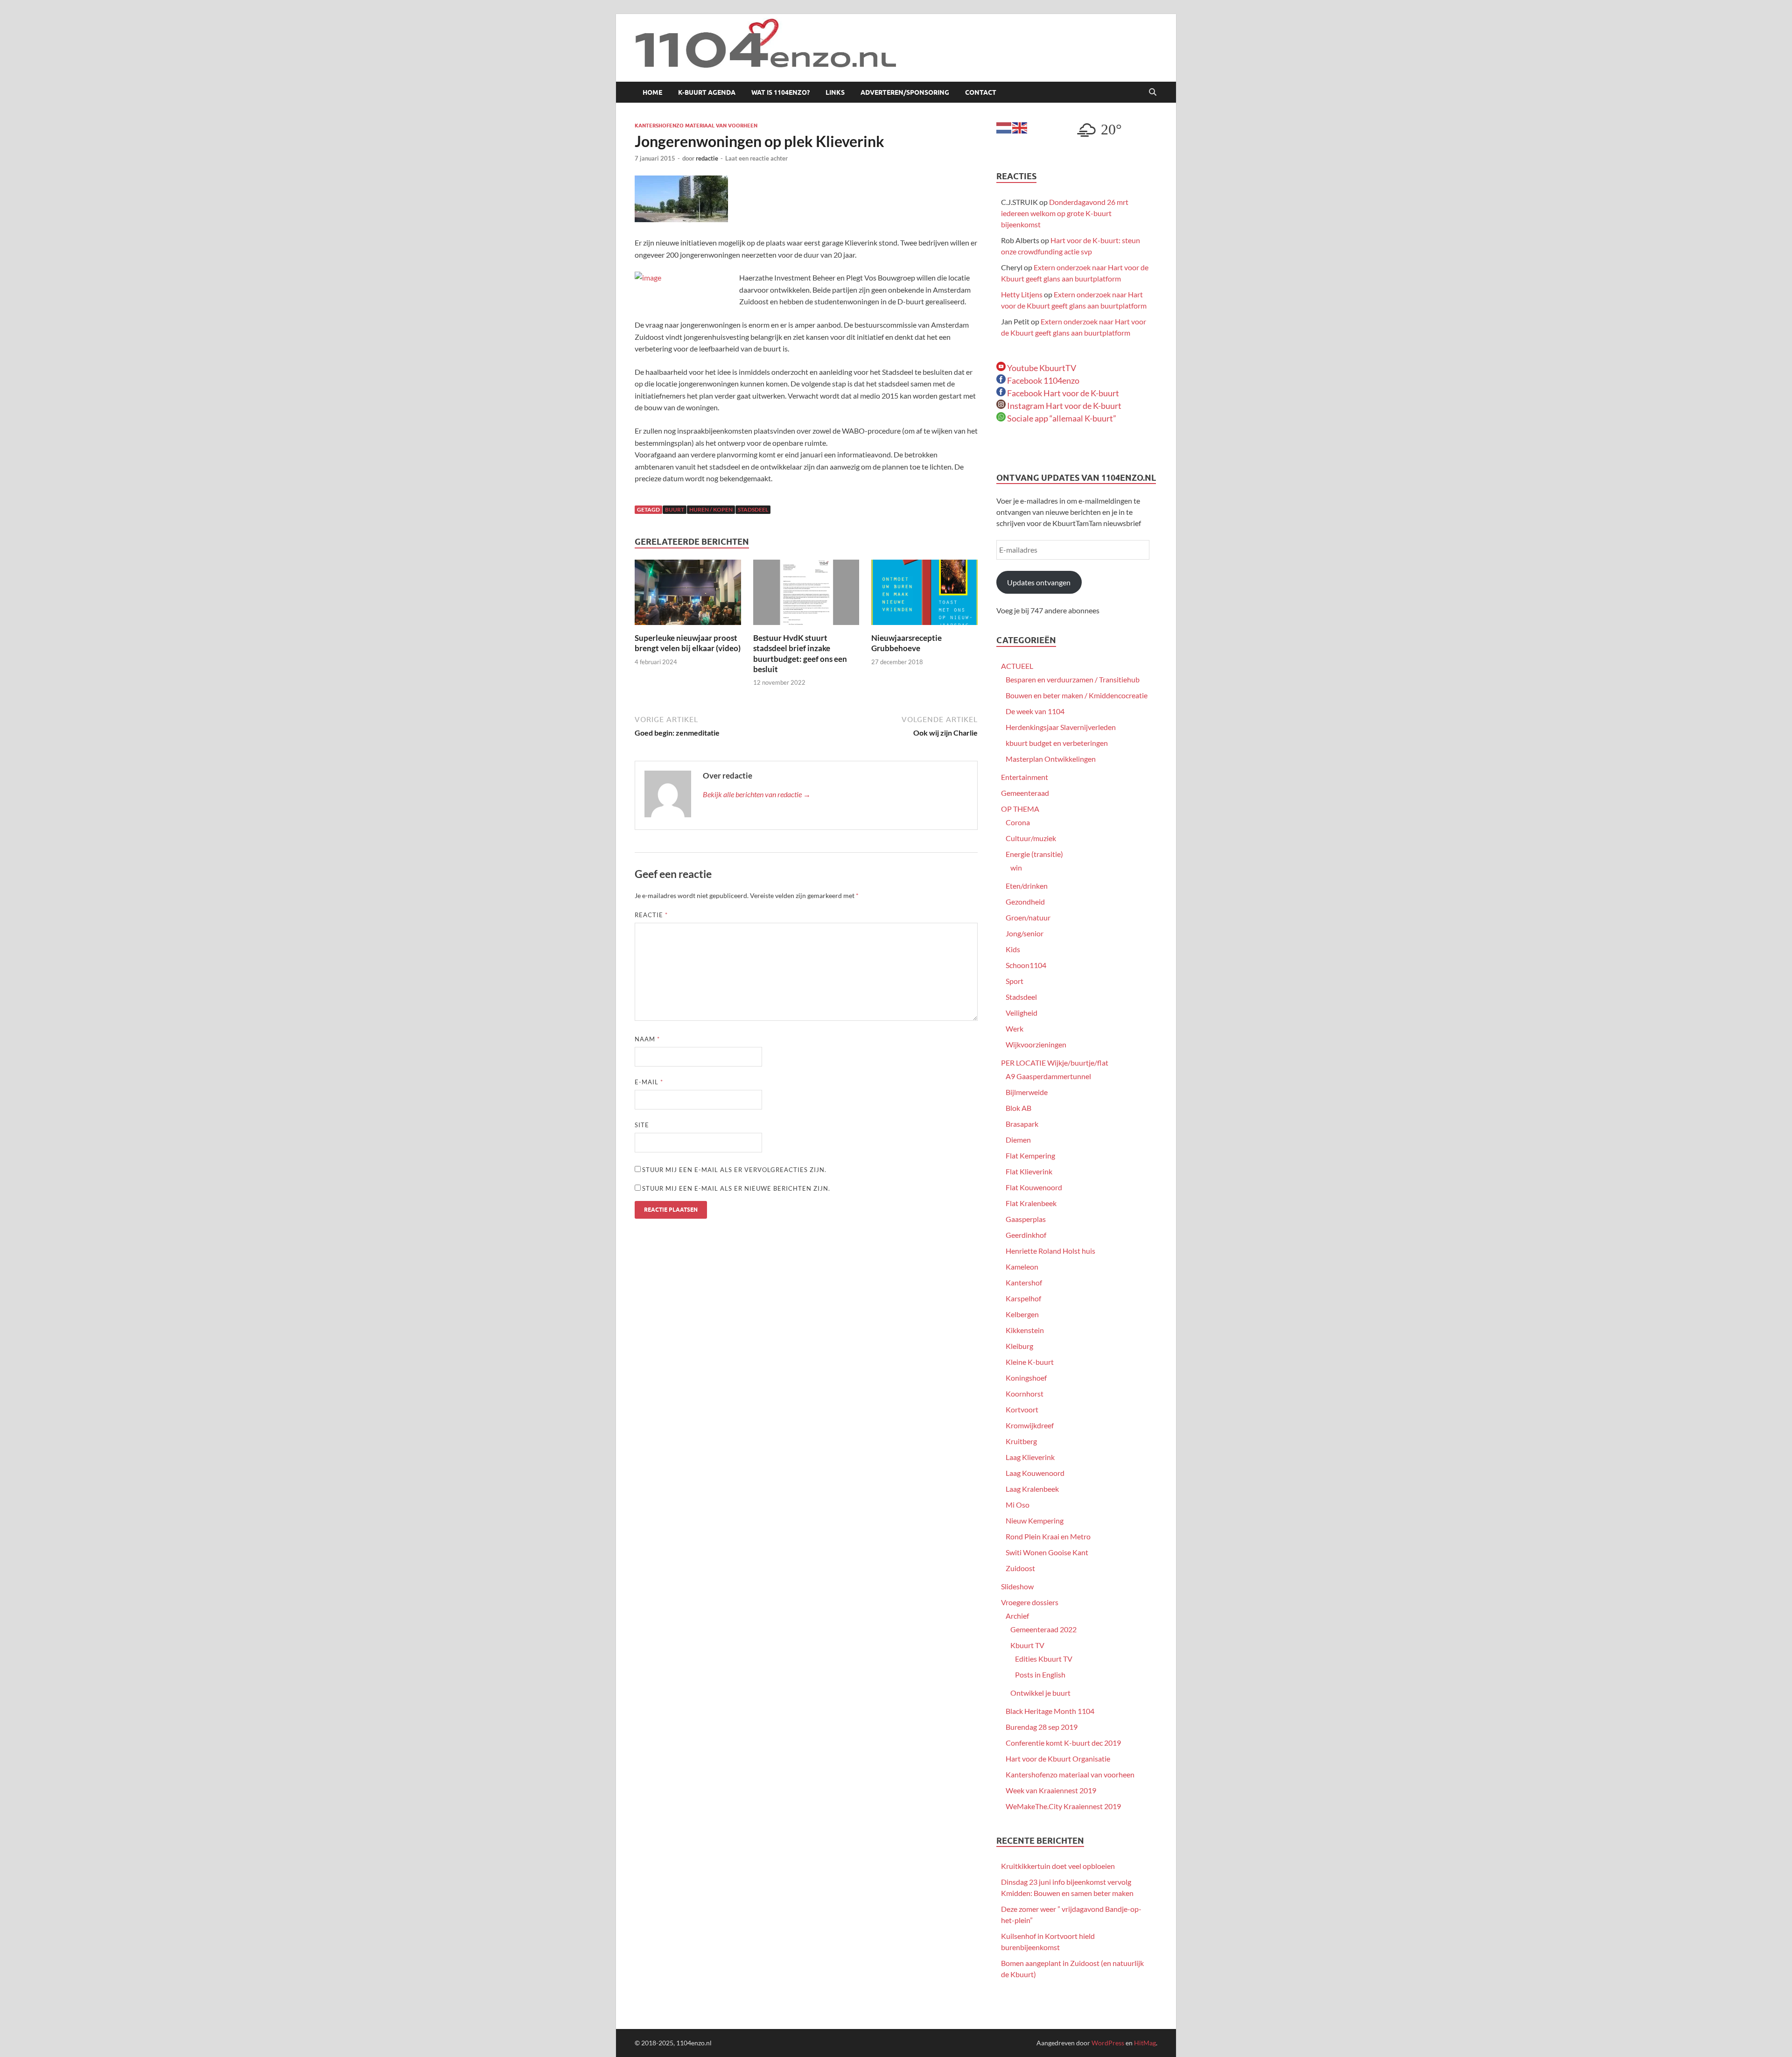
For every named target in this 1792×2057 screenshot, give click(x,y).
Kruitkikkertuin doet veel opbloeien (1058, 1866)
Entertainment (1025, 777)
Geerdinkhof (1026, 1235)
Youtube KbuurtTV (1041, 368)
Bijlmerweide (1027, 1092)
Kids (1013, 949)
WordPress (1108, 2043)
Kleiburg (1019, 1346)
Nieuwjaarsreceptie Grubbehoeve (906, 643)
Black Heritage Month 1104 (1050, 1711)
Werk (1015, 1028)
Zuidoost (1020, 1568)
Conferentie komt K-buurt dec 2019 (1063, 1743)
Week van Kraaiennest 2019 (1051, 1790)
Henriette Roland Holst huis (1050, 1251)
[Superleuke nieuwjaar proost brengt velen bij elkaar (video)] (688, 595)
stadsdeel (753, 509)
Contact (981, 92)
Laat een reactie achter (756, 158)
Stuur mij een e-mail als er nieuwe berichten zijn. (736, 1188)
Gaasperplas (1026, 1219)
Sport (1015, 981)
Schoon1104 (1026, 965)
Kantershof (1024, 1282)
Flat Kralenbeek (1031, 1203)
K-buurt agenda (707, 92)
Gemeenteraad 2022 (1043, 1629)
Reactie (651, 915)
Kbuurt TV (1027, 1645)
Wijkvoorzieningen (1036, 1044)
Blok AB (1018, 1108)
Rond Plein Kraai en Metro (1048, 1536)
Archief (1017, 1616)
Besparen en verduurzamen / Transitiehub (1073, 679)
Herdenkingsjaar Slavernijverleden (1061, 727)
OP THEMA (1020, 809)
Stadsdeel (1021, 997)
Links (835, 92)
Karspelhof (1023, 1298)
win (1016, 867)
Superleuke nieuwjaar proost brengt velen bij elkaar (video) (688, 643)
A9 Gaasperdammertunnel (1048, 1076)
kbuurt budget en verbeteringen (1057, 743)
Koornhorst (1025, 1394)
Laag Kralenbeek (1032, 1489)
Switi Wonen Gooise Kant (1047, 1552)
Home (652, 92)
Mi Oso (1018, 1505)
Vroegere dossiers (1030, 1602)
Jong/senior (1025, 933)
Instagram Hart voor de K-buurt (1064, 406)
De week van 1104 (1035, 711)
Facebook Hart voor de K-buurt (1062, 393)
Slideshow (1017, 1586)
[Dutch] (1004, 127)
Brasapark (1022, 1124)
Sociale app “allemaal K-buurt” (1061, 418)
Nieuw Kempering (1035, 1520)
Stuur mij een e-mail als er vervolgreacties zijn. (734, 1170)
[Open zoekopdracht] (1153, 92)
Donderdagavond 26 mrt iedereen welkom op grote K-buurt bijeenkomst (1065, 213)
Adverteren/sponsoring (905, 92)
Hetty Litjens (1022, 294)
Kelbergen (1022, 1314)
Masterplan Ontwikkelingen (1051, 759)
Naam (647, 1039)
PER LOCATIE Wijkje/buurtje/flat (1055, 1063)
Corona (1018, 822)
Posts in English (1040, 1674)
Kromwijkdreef (1030, 1425)
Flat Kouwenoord (1034, 1187)
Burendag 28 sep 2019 (1042, 1727)
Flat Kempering (1030, 1155)
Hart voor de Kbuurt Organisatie (1058, 1759)
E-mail (649, 1082)
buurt (675, 509)
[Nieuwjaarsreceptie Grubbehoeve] (924, 595)
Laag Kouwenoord (1035, 1473)
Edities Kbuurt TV (1044, 1659)
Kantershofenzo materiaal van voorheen (696, 126)
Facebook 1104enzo (1043, 380)
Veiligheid (1022, 1013)
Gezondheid (1025, 902)
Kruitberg (1021, 1441)
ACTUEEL (1017, 666)
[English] (1020, 127)
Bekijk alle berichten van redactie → (757, 794)
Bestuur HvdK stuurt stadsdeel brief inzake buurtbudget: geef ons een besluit (800, 653)
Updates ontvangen (1039, 582)
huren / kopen (711, 509)
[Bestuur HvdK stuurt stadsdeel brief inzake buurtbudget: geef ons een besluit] (806, 595)
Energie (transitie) (1034, 854)
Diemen (1018, 1140)
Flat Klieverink (1029, 1171)
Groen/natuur (1028, 917)
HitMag (1145, 2043)
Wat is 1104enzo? (780, 92)
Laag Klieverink (1030, 1457)
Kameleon (1022, 1267)
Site (642, 1125)
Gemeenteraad (1025, 793)
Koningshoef (1026, 1378)
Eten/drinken (1027, 886)
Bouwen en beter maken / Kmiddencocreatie (1077, 695)
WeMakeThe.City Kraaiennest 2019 (1063, 1806)
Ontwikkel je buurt (1040, 1693)
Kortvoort (1022, 1409)
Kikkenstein (1025, 1330)
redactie (707, 158)
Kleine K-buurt (1030, 1362)
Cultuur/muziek (1031, 838)
